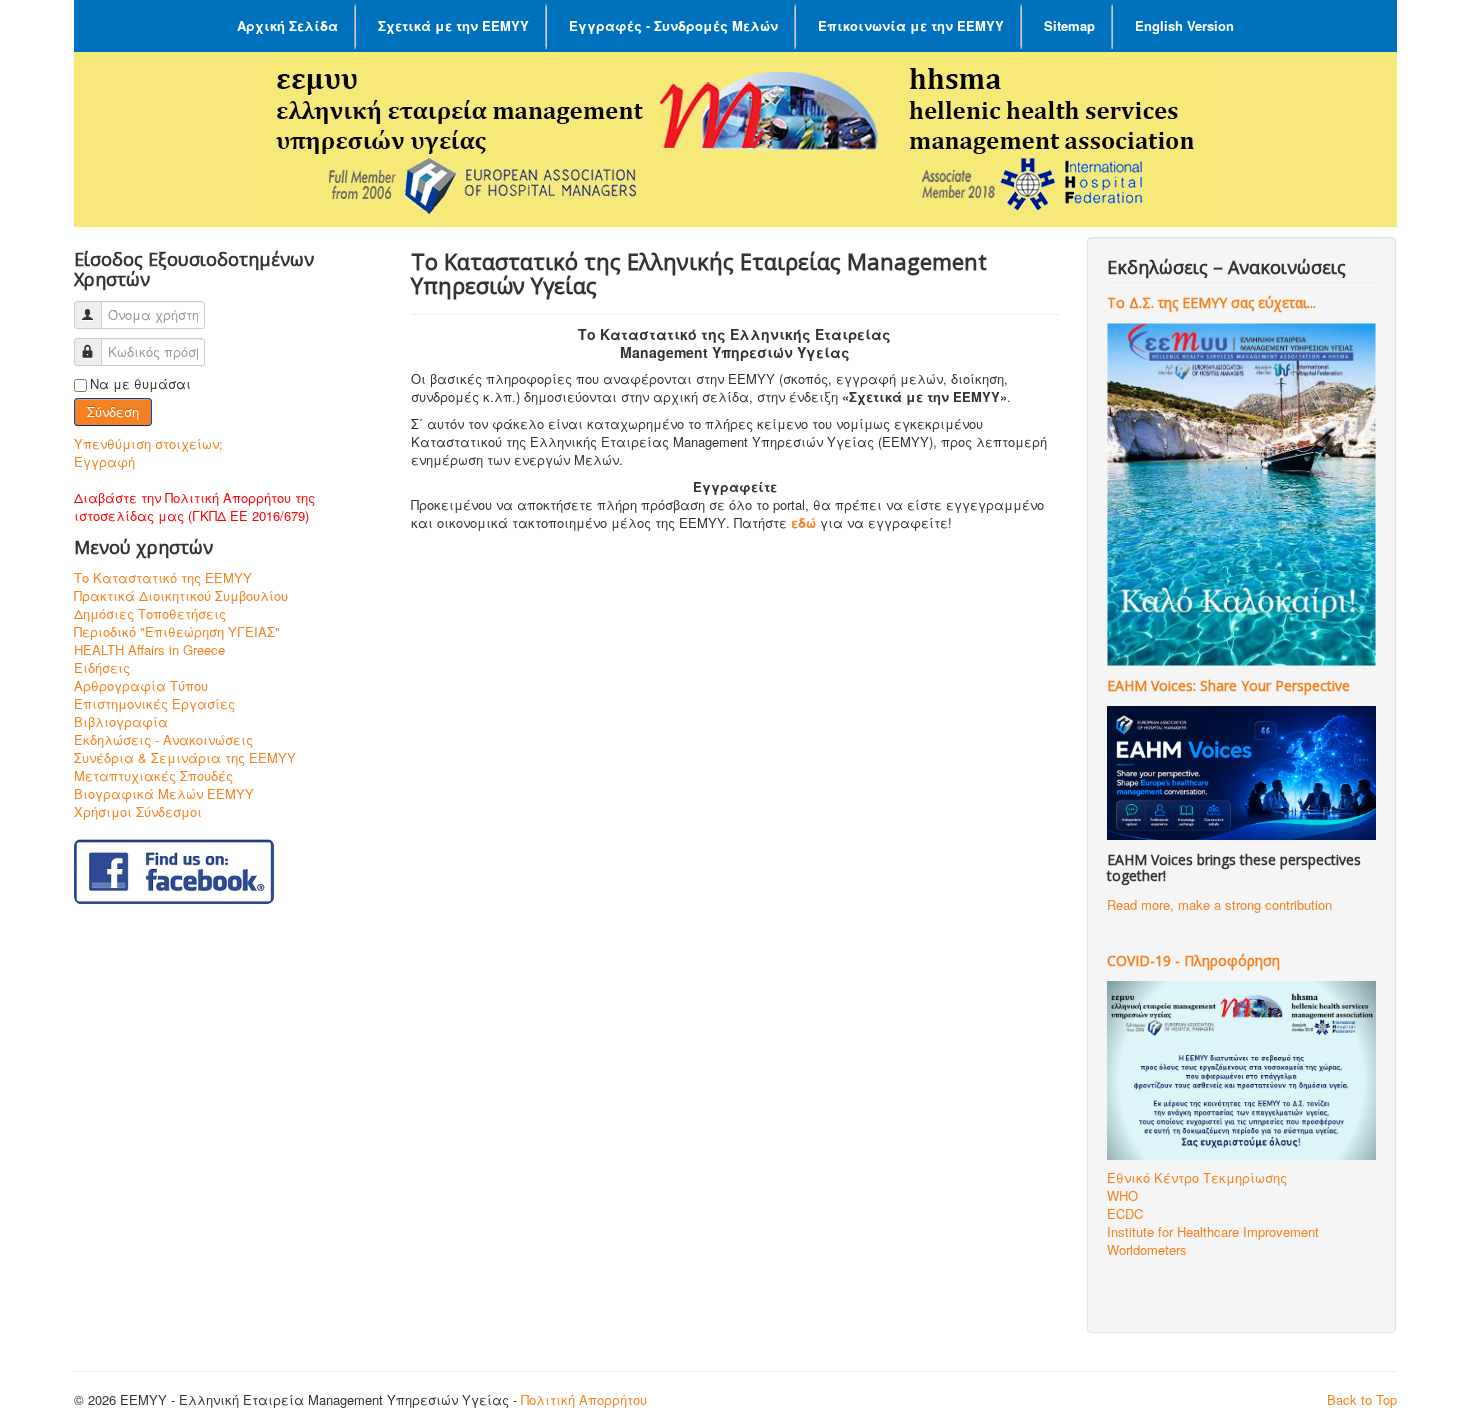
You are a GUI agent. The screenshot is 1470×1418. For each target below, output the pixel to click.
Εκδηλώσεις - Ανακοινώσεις (163, 740)
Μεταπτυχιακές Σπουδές (153, 776)
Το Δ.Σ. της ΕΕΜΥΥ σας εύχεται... (1211, 302)
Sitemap (1069, 25)
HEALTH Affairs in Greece (149, 650)
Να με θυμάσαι (140, 384)
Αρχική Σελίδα (287, 25)
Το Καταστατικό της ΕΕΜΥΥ (163, 578)
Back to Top (1362, 1399)
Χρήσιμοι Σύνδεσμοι (138, 812)
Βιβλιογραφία (121, 722)
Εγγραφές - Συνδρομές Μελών (673, 25)
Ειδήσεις (102, 668)
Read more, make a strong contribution (1219, 904)
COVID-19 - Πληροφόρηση (1193, 960)
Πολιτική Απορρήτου (584, 1399)
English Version (1184, 25)
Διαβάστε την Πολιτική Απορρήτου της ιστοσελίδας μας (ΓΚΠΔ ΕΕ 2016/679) (194, 506)
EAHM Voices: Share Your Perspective (1228, 685)
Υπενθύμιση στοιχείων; (148, 443)
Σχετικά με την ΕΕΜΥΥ (453, 25)
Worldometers (1147, 1249)
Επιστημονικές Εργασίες (154, 704)
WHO (1122, 1195)
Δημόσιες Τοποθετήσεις (150, 614)
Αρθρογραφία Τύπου (141, 686)
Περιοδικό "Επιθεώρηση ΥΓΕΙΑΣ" (177, 632)
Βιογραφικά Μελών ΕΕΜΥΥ (164, 794)
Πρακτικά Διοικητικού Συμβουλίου (181, 596)
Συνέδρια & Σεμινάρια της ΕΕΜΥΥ (185, 758)
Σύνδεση (113, 411)
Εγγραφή (104, 461)
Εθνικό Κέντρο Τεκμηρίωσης (1197, 1177)
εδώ (803, 522)
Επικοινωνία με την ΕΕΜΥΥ (911, 25)
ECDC (1125, 1213)
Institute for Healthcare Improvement (1213, 1231)
